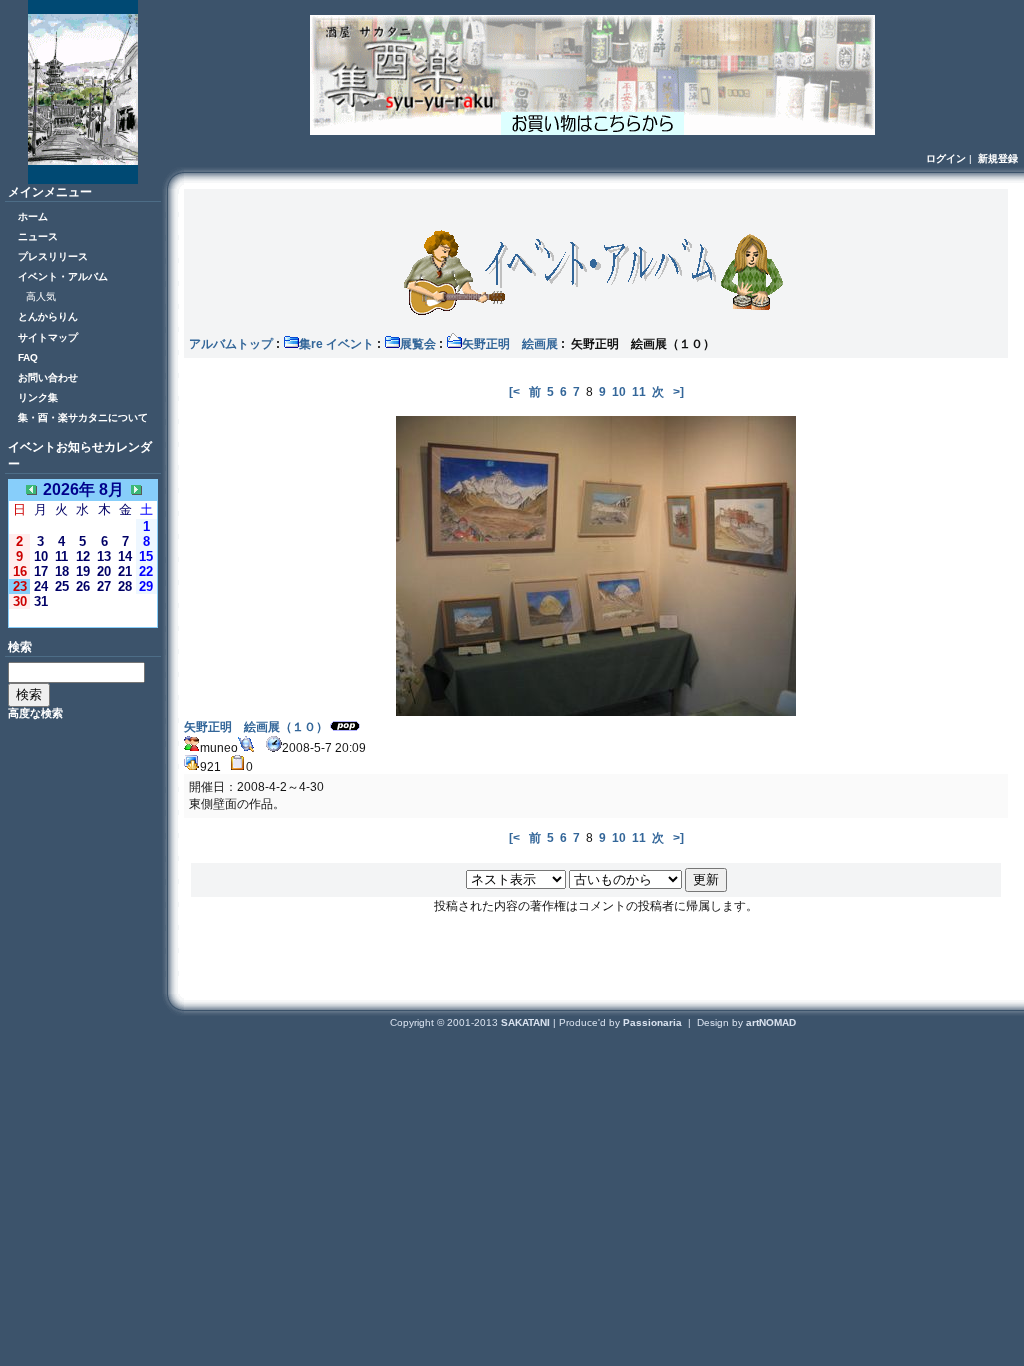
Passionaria (654, 1022)
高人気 (41, 296)
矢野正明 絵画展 (510, 344)
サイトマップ (48, 337)
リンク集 (38, 397)
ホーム (33, 216)
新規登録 (998, 158)
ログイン (946, 158)
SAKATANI (527, 1022)
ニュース (38, 236)
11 (639, 392)
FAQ (28, 357)
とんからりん (48, 316)
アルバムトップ (231, 344)
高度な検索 (35, 713)
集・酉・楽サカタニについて (83, 417)
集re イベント (336, 344)
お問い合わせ (48, 377)
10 (619, 392)
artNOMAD (771, 1022)
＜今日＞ (83, 617)
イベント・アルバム (63, 276)
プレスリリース (53, 256)
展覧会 (418, 344)
